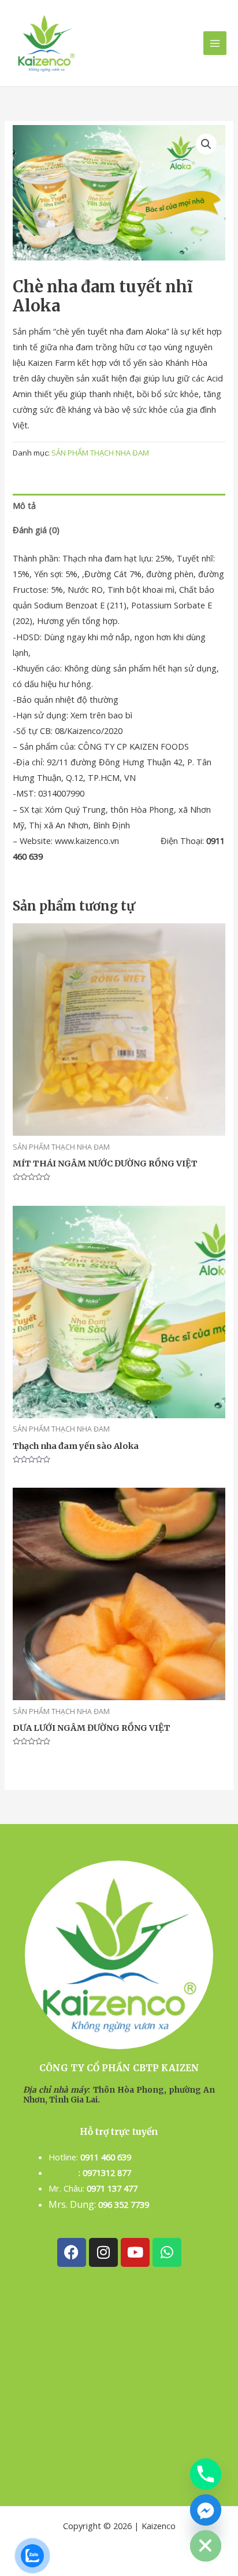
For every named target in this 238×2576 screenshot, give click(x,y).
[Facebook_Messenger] (206, 2510)
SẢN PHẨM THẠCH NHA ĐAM (100, 453)
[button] (206, 144)
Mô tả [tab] (24, 505)
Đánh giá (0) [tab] (36, 530)
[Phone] (206, 2474)
